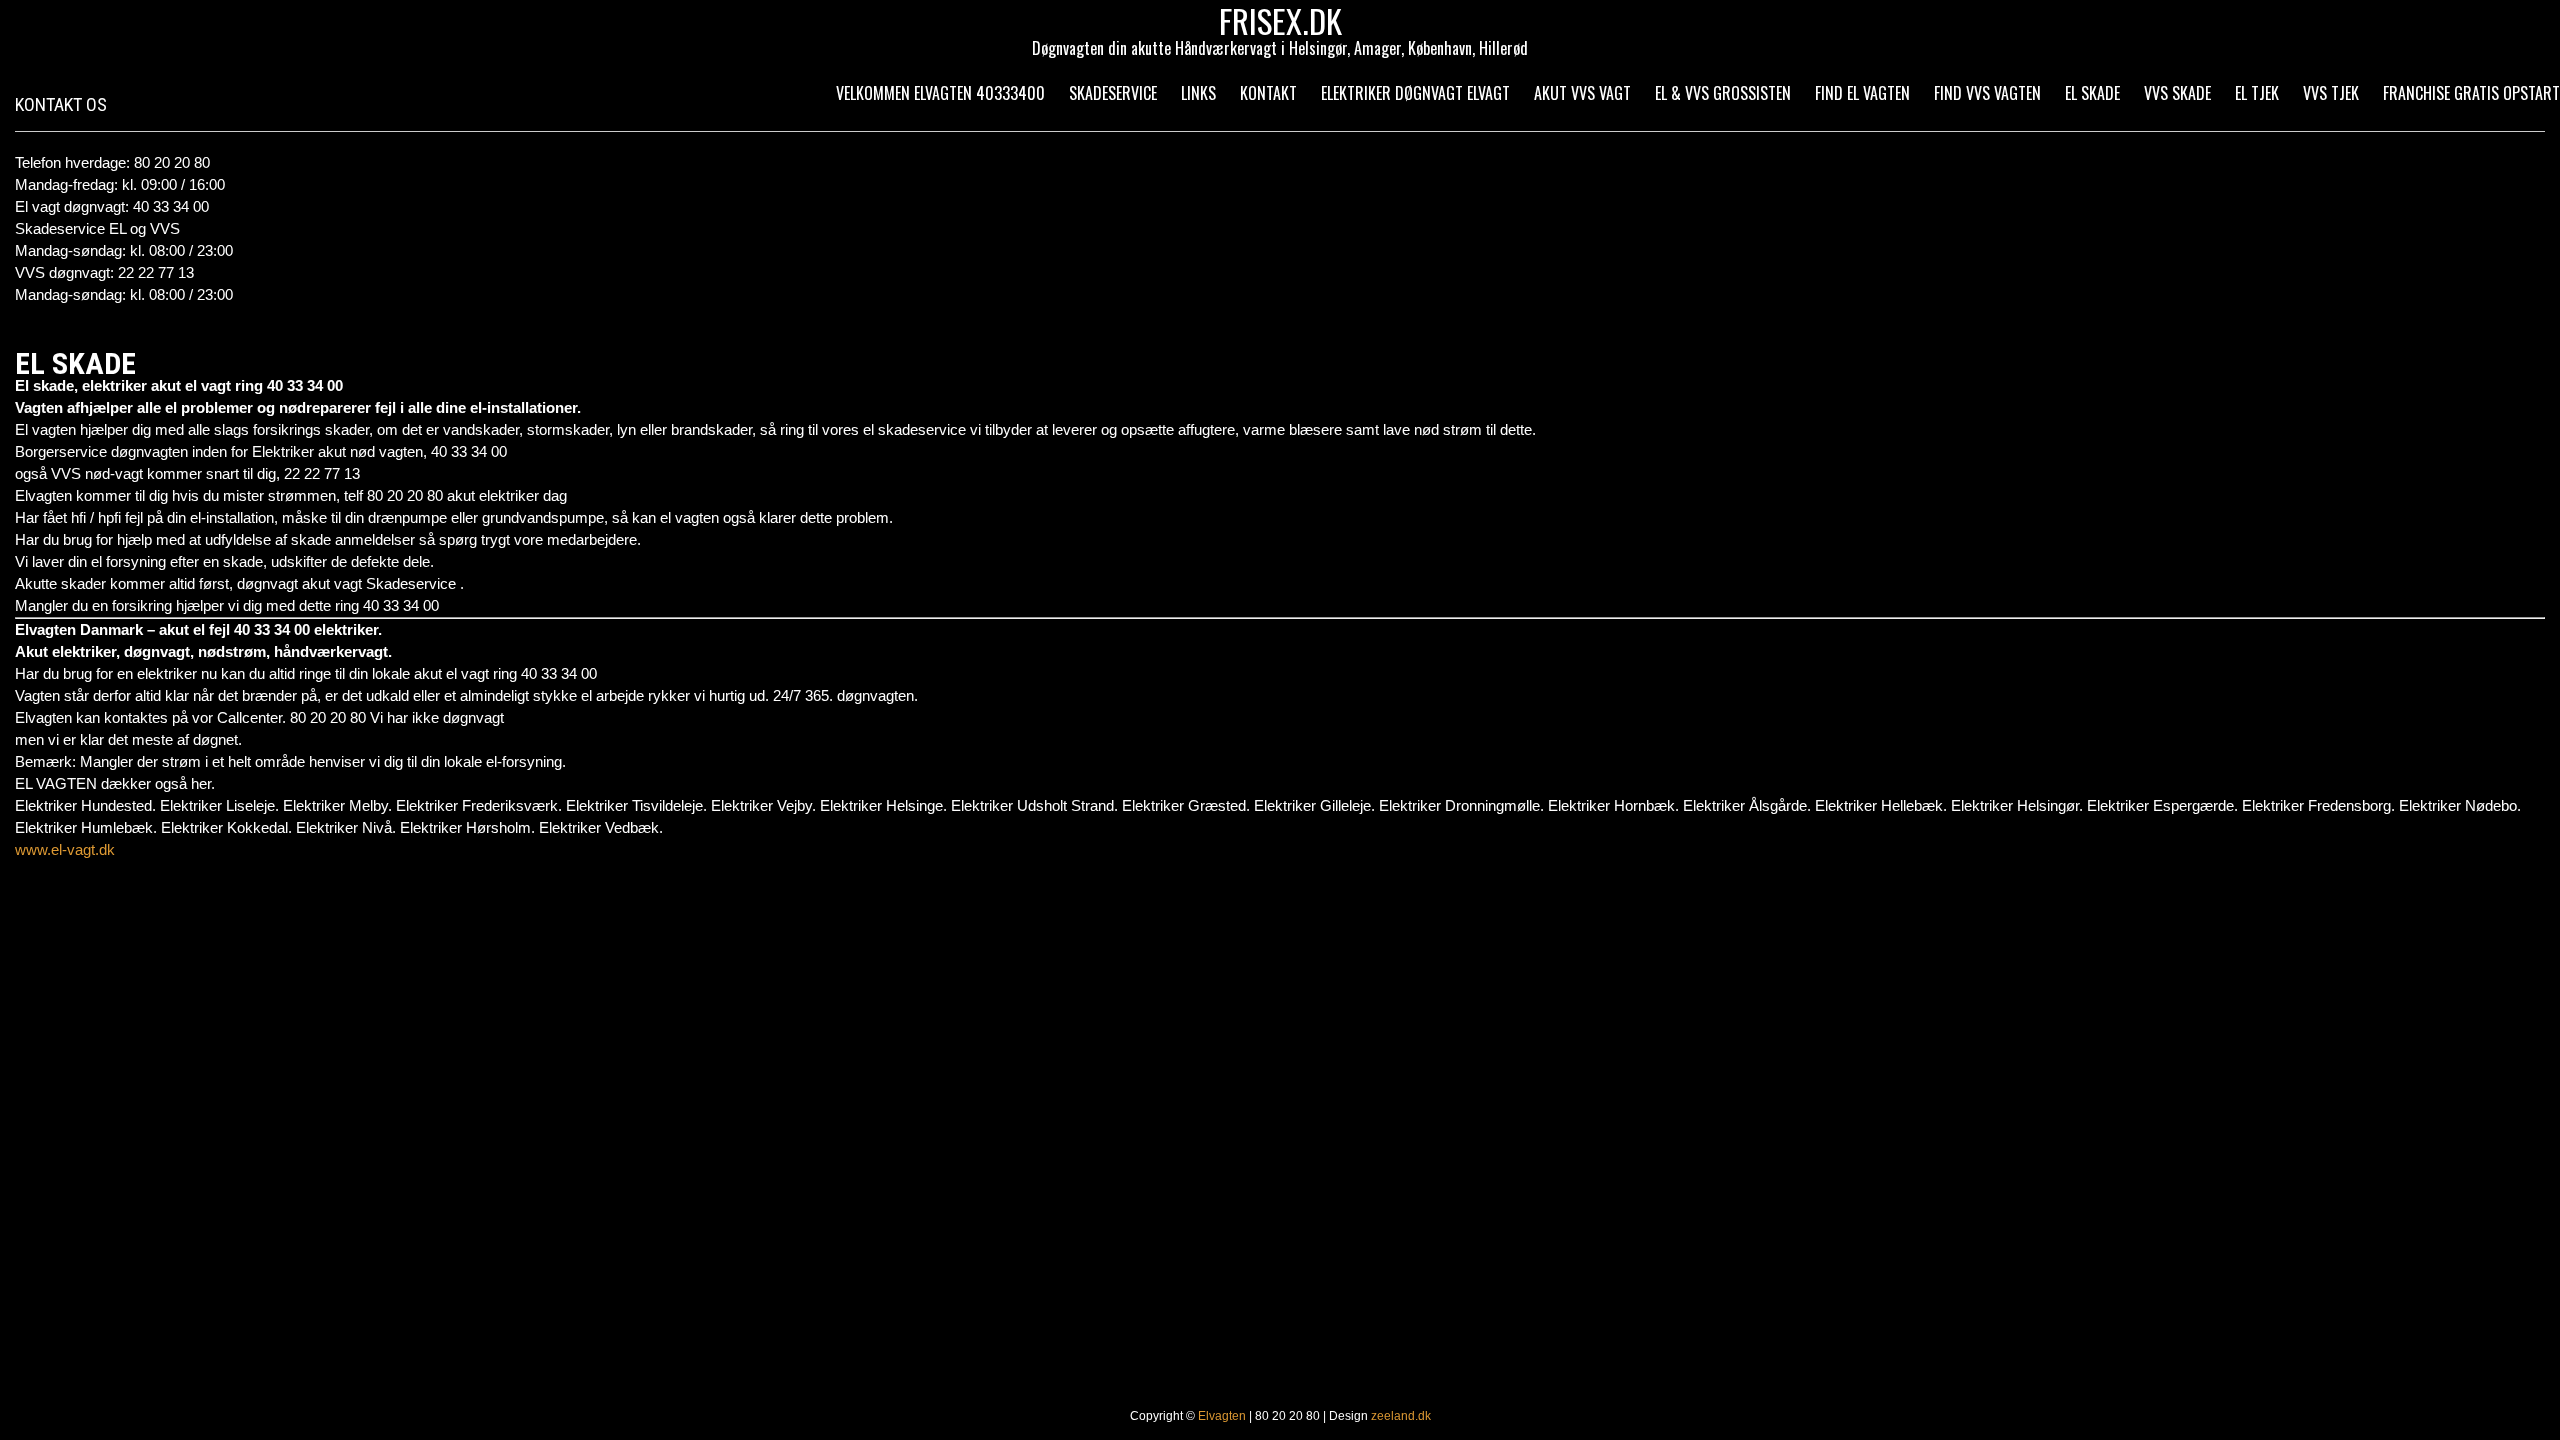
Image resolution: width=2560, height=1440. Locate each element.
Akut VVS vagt (1582, 93)
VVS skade (2177, 93)
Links (1198, 93)
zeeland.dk (1401, 1416)
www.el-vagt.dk (65, 849)
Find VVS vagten (1987, 93)
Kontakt (1268, 93)
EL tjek (2257, 93)
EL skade (2092, 93)
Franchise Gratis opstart (2471, 93)
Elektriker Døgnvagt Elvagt (1415, 93)
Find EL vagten (1862, 93)
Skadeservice (1113, 93)
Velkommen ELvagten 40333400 (940, 93)
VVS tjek (2331, 93)
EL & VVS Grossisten (1723, 93)
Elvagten (1222, 1416)
